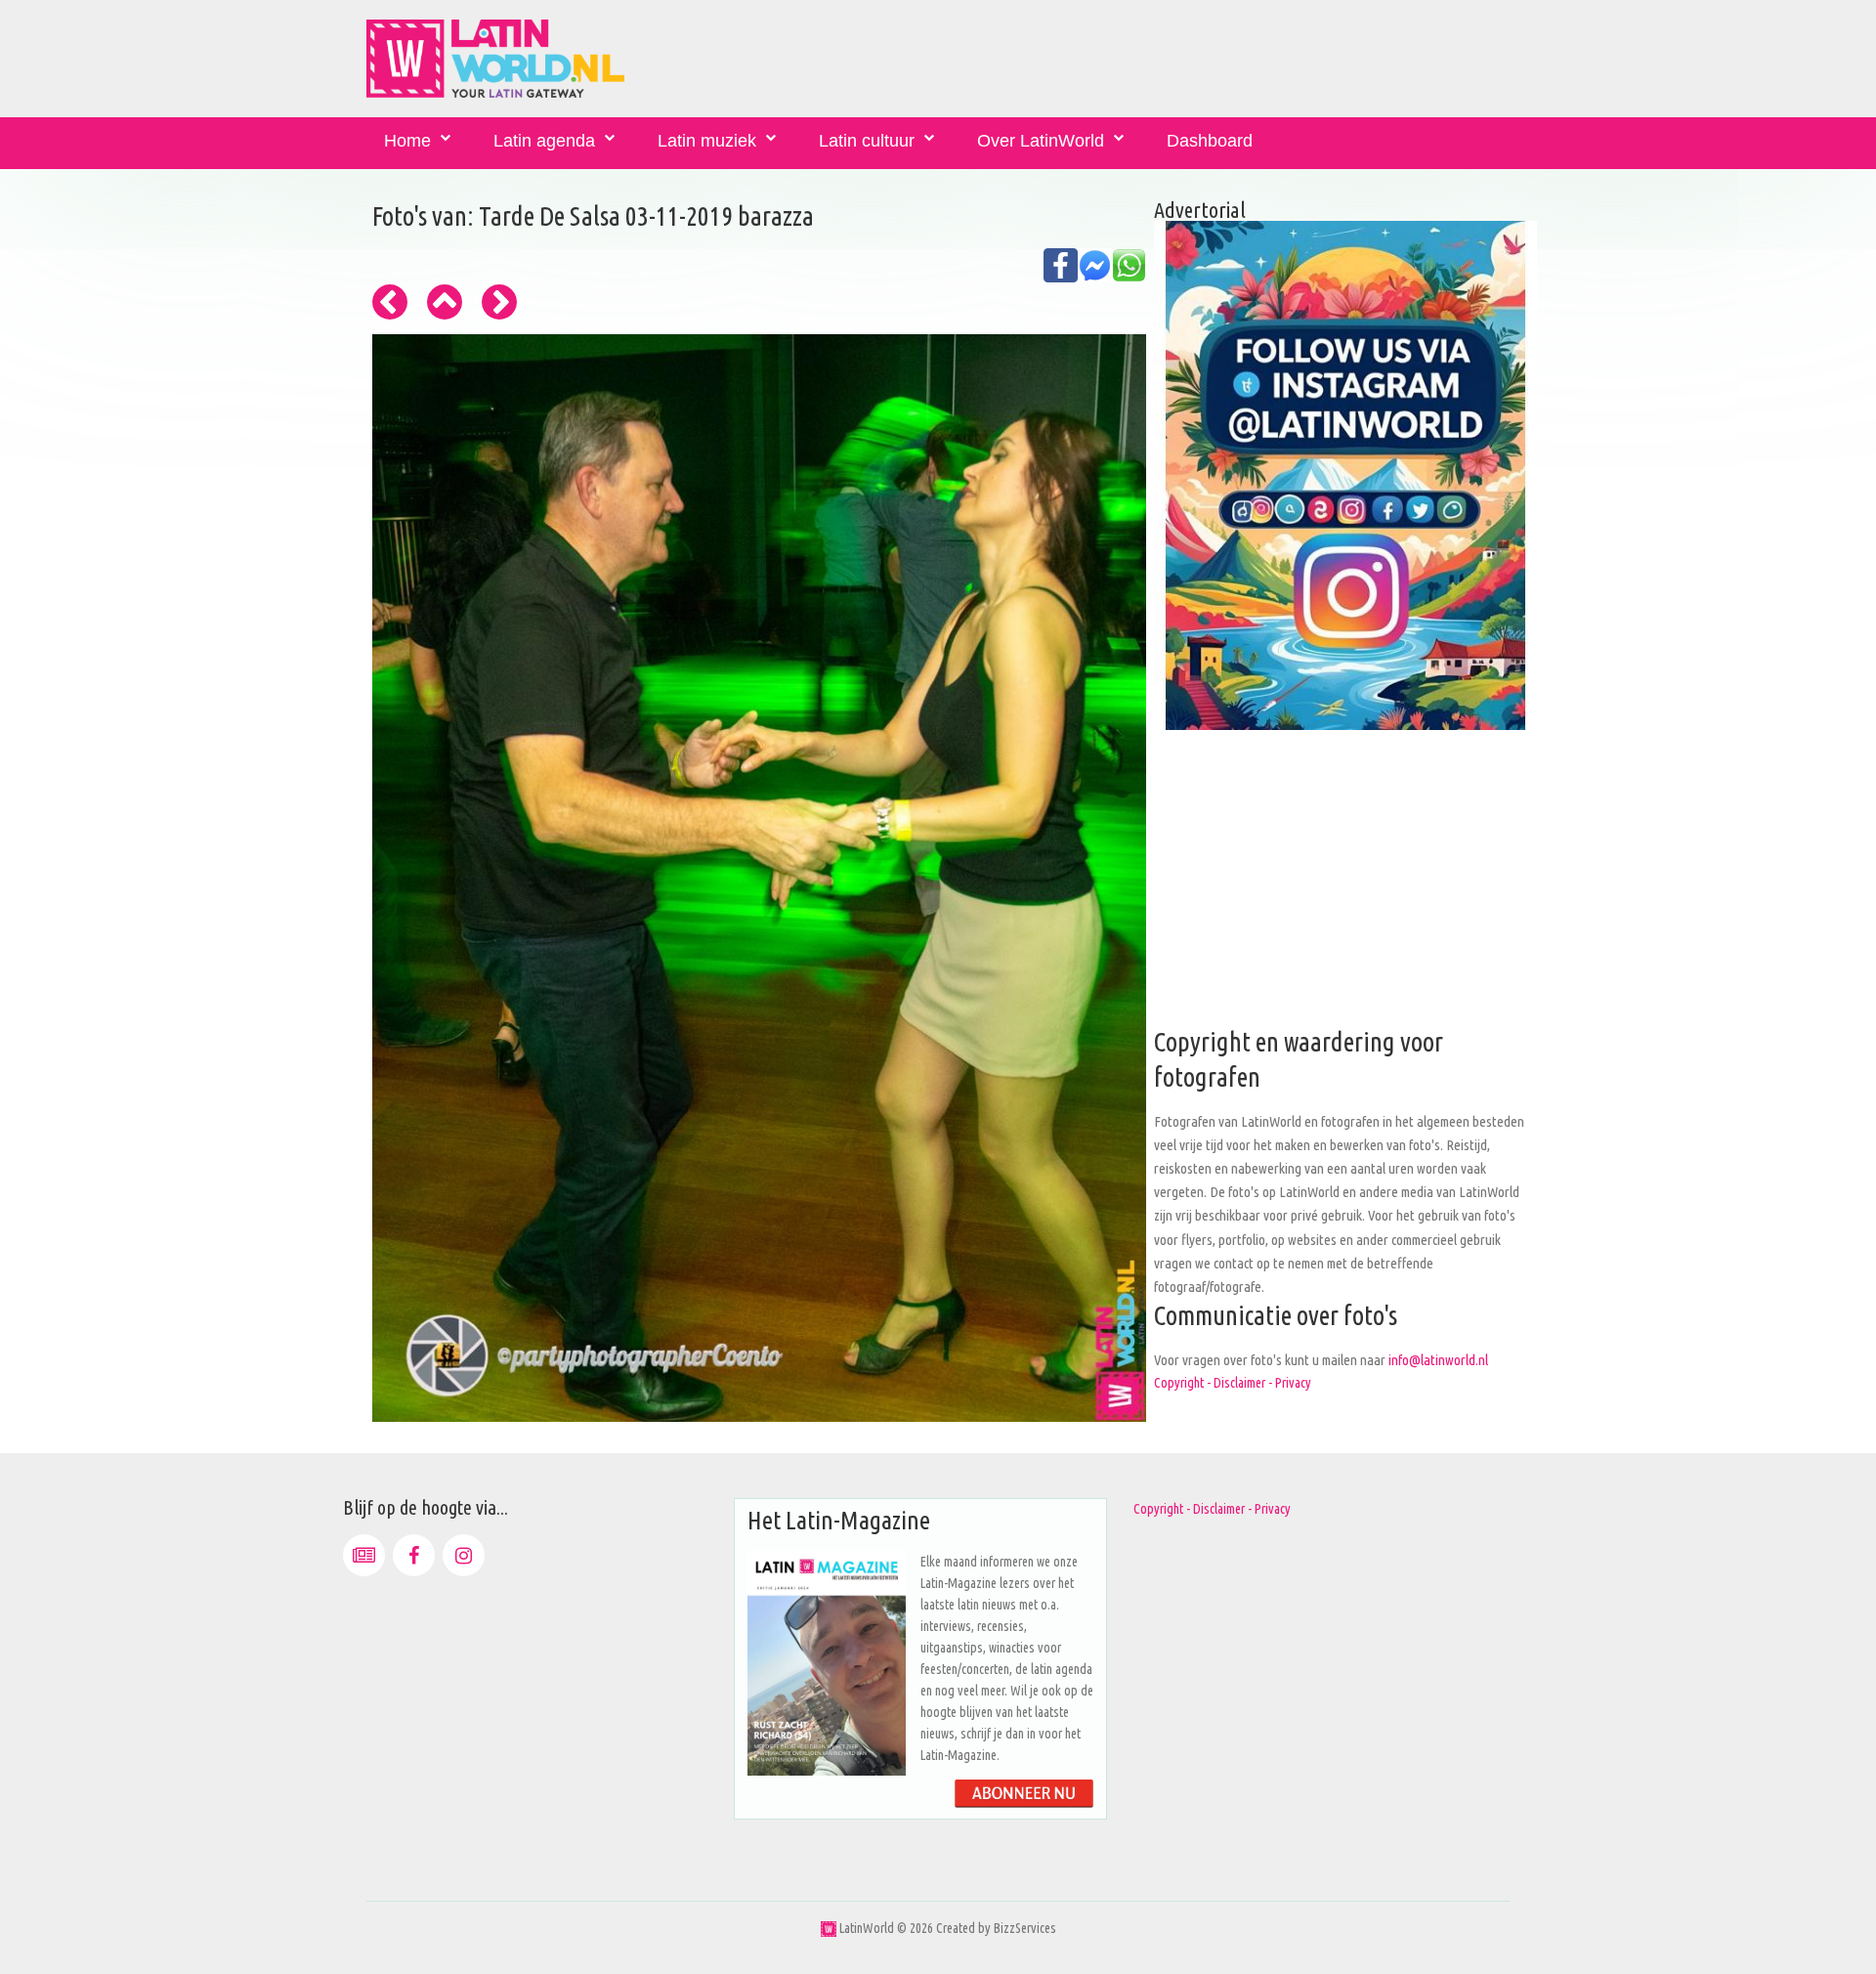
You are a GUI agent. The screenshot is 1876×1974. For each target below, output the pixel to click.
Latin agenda (544, 141)
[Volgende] (499, 302)
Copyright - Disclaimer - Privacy (1233, 1383)
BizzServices (1025, 1928)
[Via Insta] (464, 1555)
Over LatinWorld (1041, 141)
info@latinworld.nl (1438, 1360)
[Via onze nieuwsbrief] (364, 1555)
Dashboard (1210, 141)
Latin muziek (707, 141)
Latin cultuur (867, 141)
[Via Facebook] (414, 1555)
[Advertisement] (1345, 888)
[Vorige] (390, 302)
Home (407, 141)
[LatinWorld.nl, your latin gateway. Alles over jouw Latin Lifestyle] (829, 1928)
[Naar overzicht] (445, 302)
